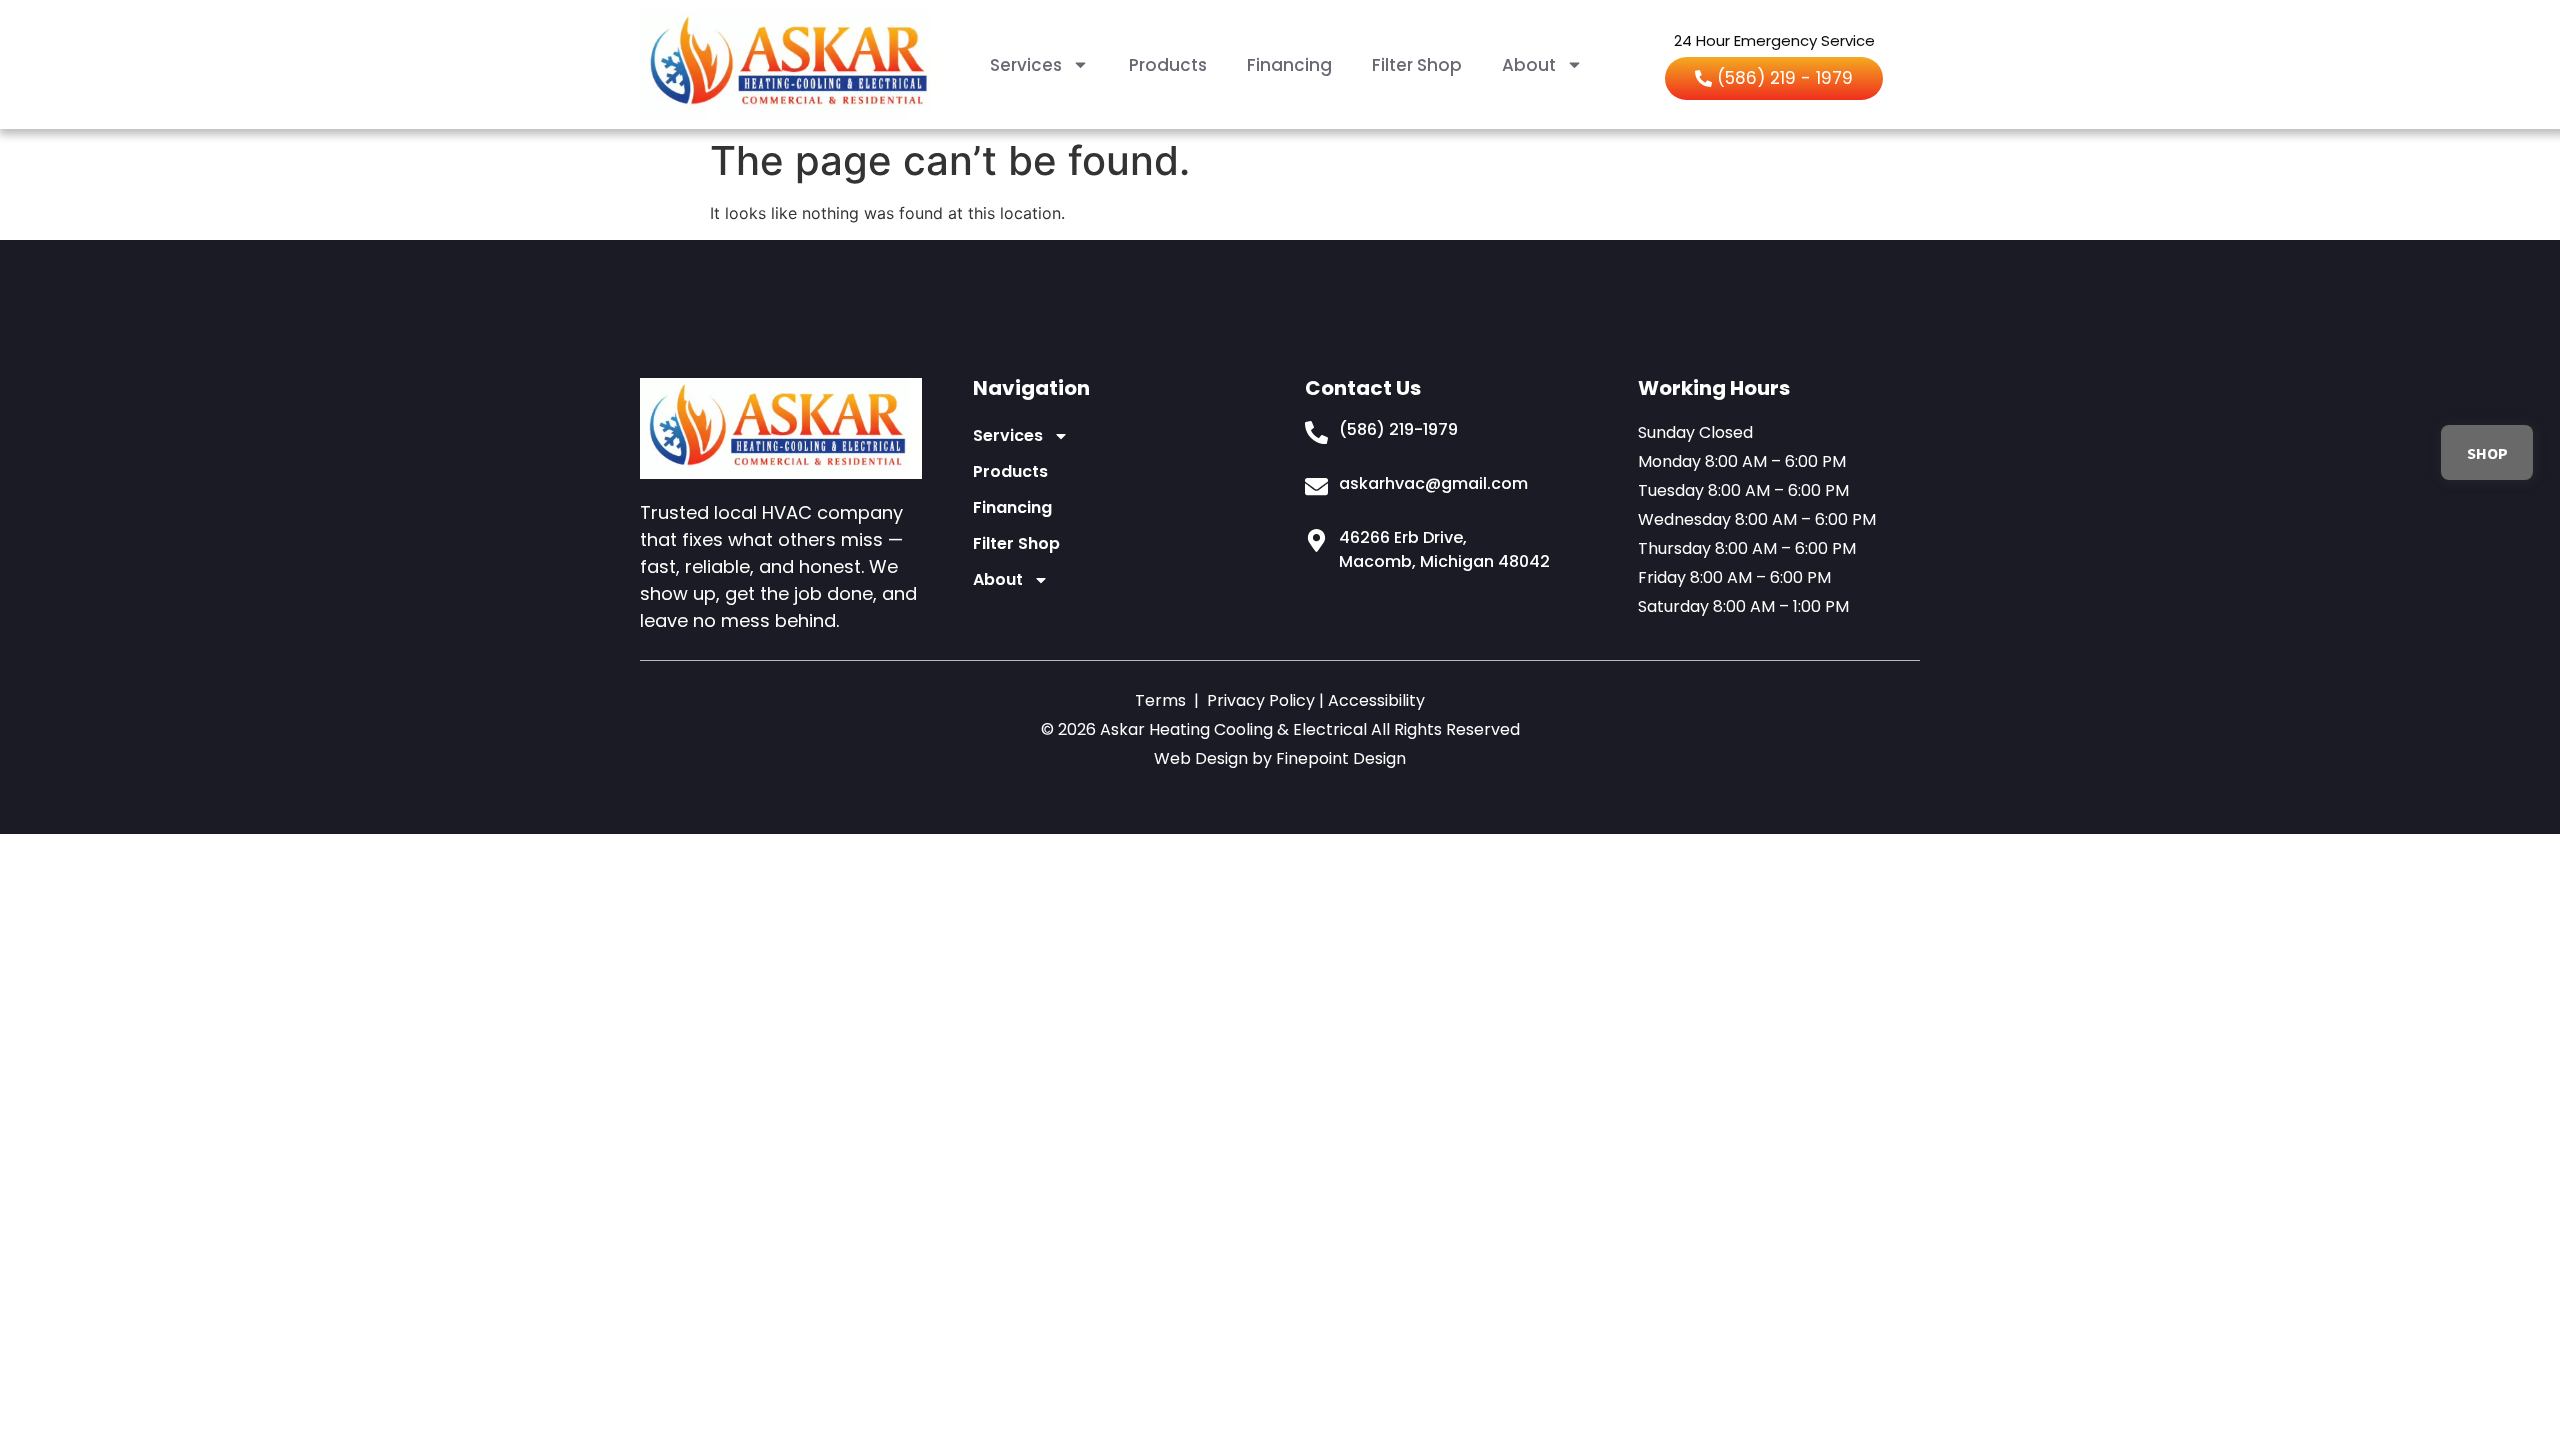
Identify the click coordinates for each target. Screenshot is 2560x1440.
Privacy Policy (1261, 700)
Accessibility (1376, 700)
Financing (1289, 65)
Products (1168, 65)
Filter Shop (1417, 65)
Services (1026, 65)
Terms (1160, 700)
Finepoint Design (1341, 758)
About (1529, 65)
